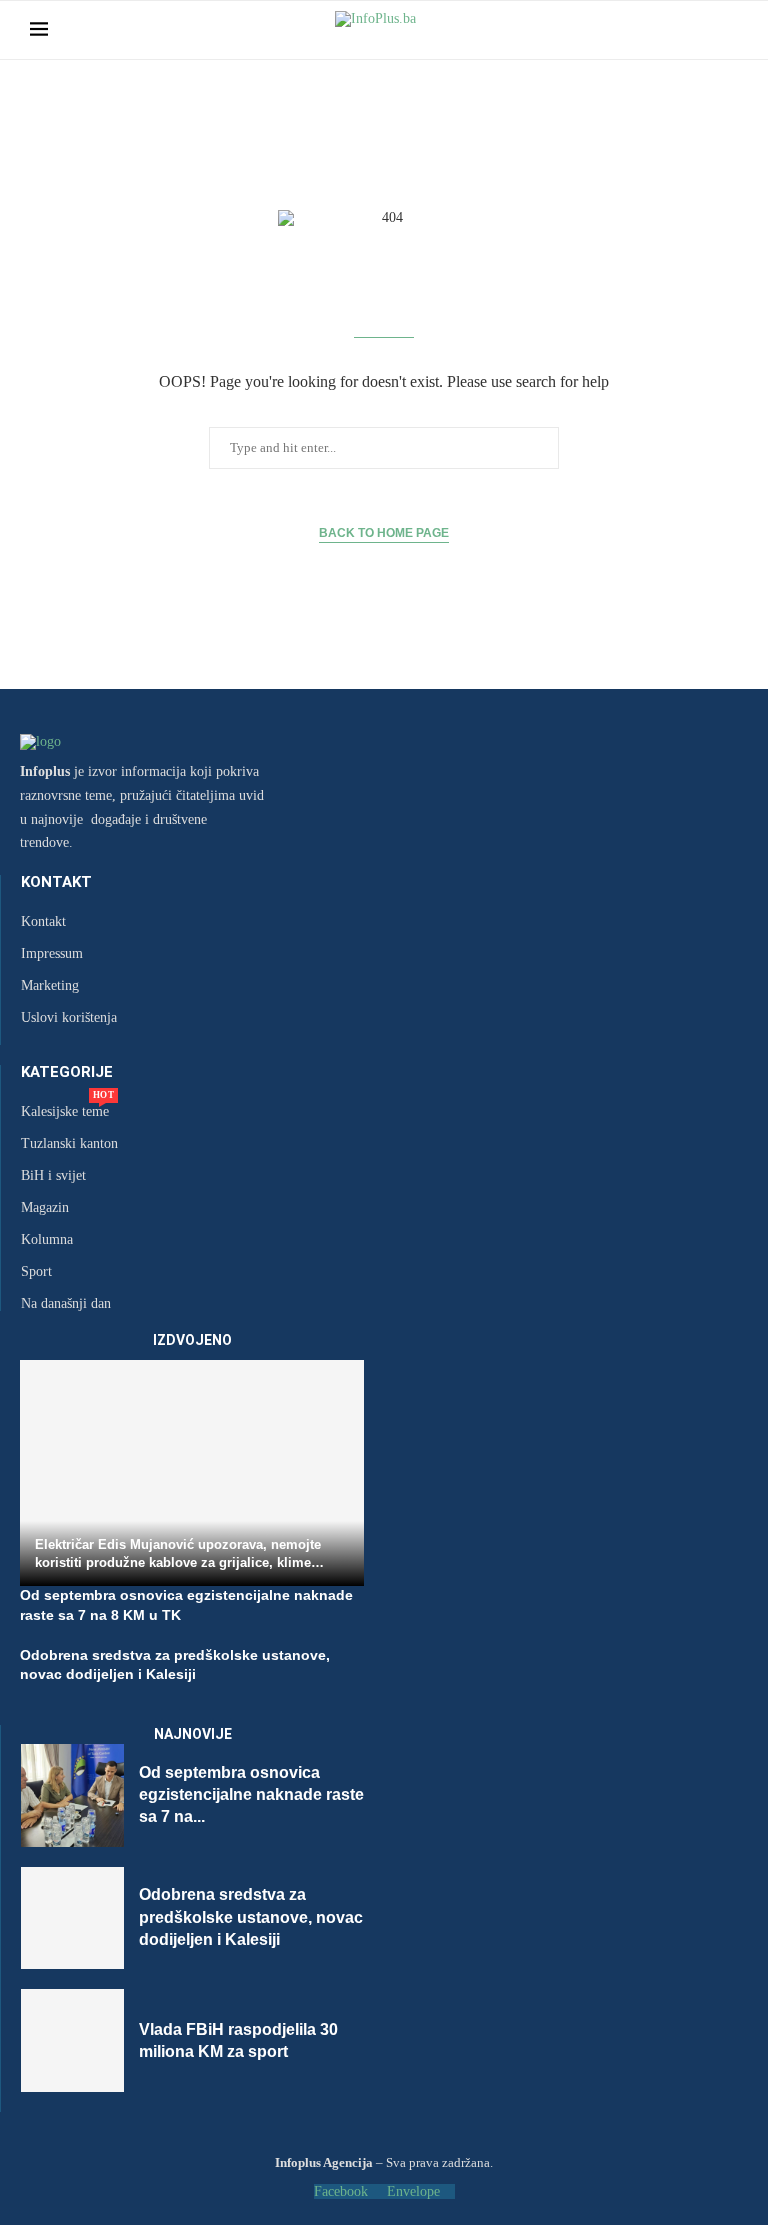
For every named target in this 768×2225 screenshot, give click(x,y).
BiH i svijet (53, 1176)
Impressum (52, 954)
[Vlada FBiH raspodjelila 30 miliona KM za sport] (72, 2040)
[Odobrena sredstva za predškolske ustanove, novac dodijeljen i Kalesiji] (72, 1918)
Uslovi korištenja (69, 1018)
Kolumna (47, 1240)
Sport (36, 1272)
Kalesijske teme (65, 1112)
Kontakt (56, 882)
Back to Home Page (384, 533)
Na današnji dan (66, 1304)
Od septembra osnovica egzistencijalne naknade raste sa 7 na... (251, 1795)
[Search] (728, 30)
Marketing (50, 986)
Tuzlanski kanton (69, 1144)
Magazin (45, 1208)
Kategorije (67, 1072)
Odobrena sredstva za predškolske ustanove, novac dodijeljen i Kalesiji (251, 1917)
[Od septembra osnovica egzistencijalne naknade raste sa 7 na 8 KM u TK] (72, 1795)
